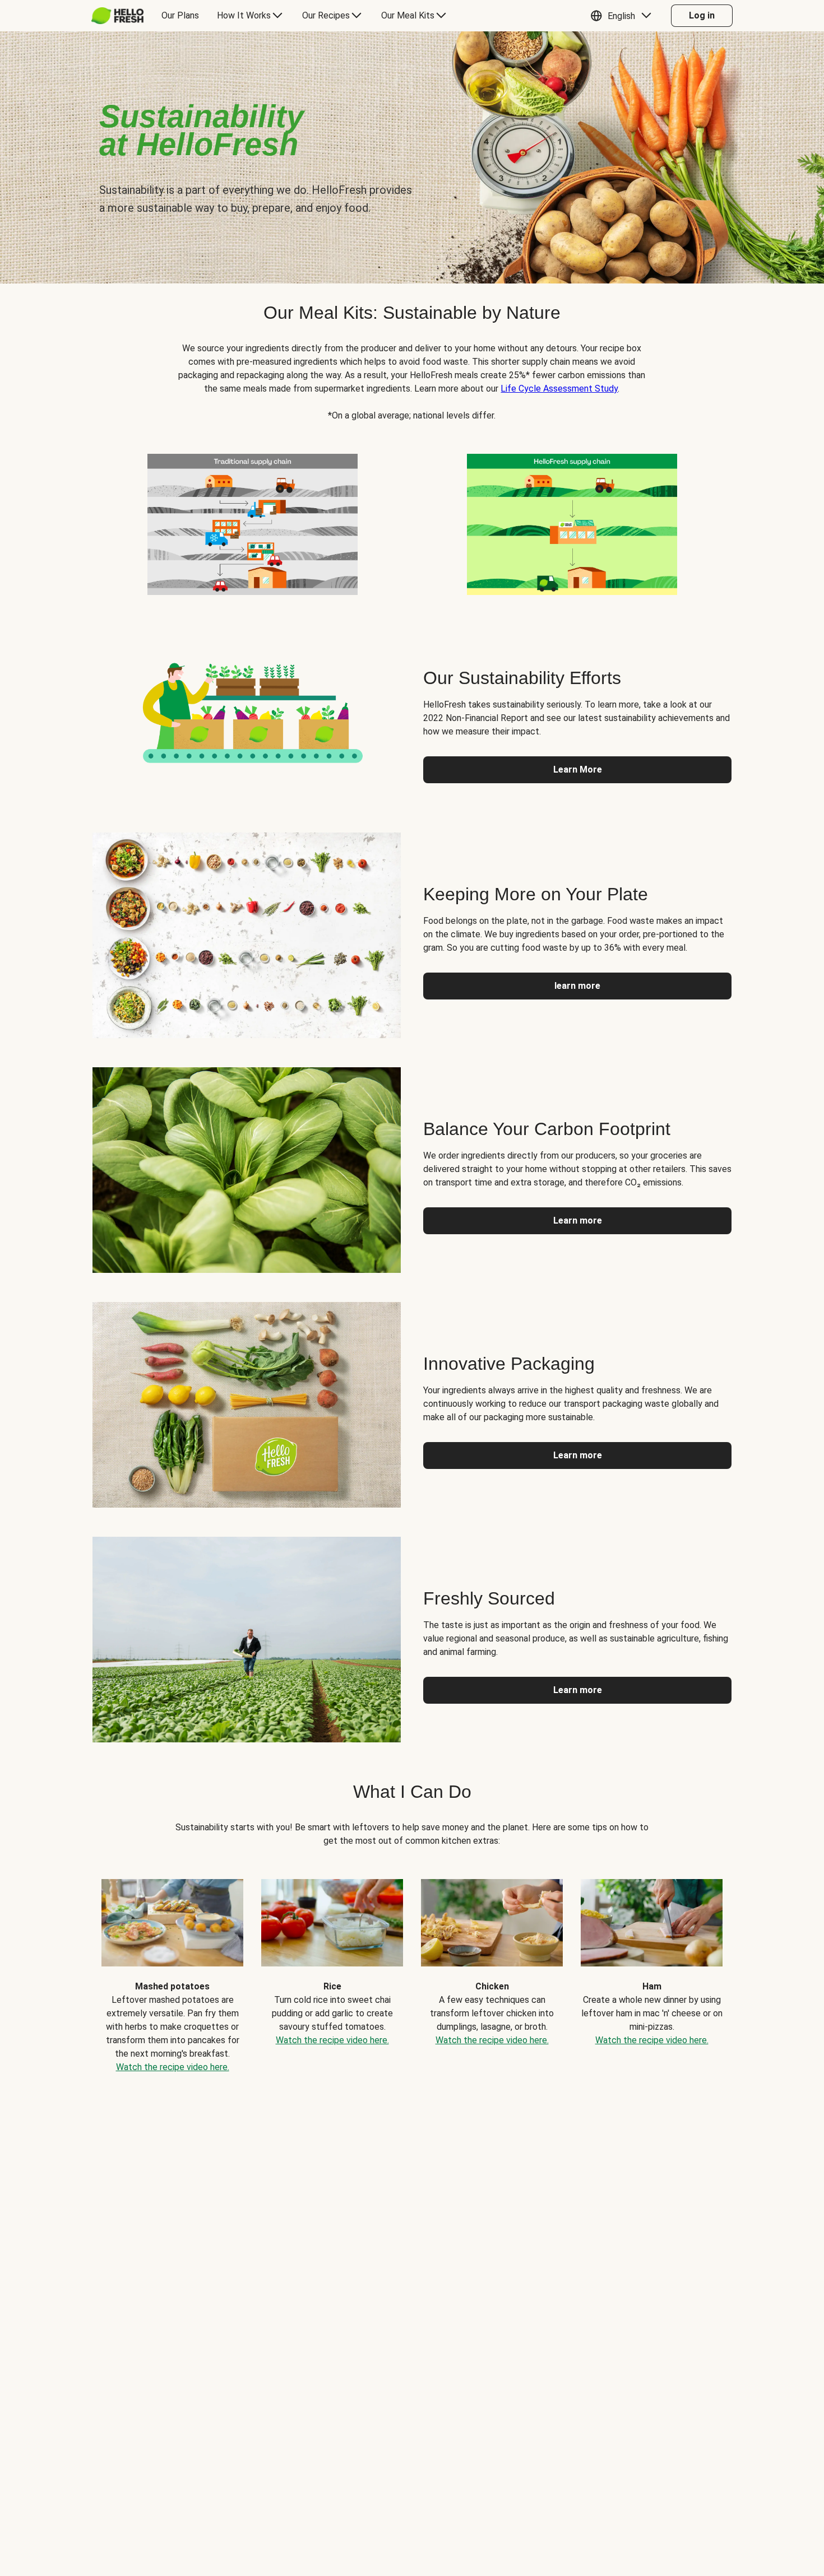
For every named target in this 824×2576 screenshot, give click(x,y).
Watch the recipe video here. (173, 2067)
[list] (412, 1968)
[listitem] (252, 522)
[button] (624, 16)
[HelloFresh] (117, 16)
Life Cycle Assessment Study (559, 389)
